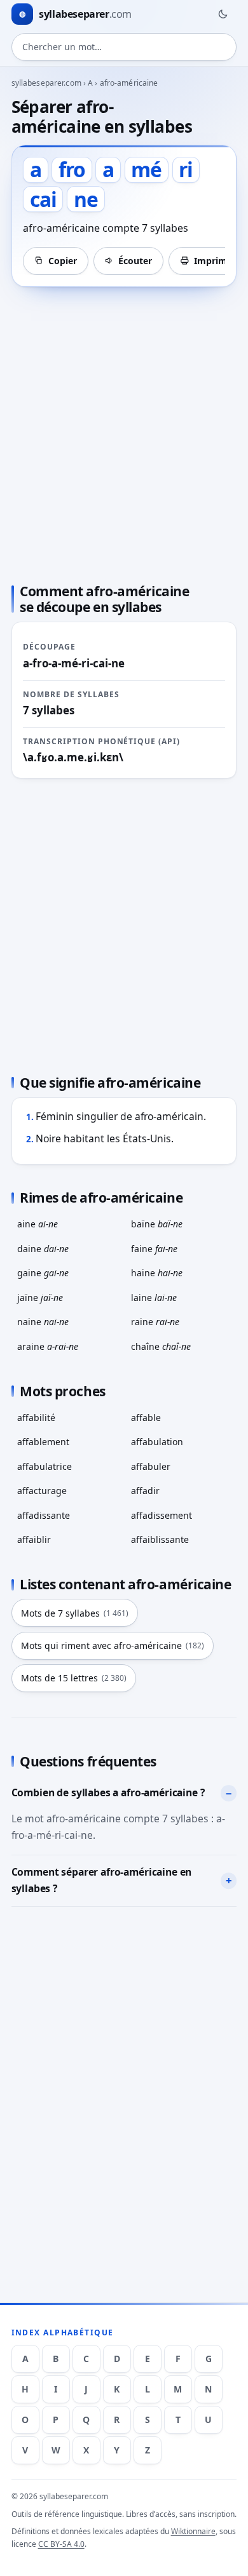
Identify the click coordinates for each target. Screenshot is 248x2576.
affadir (145, 1491)
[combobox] (124, 47)
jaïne (40, 1298)
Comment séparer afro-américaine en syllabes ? (102, 1880)
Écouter (135, 261)
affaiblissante (160, 1539)
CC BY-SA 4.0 (61, 2544)
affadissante (44, 1515)
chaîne (161, 1346)
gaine (43, 1273)
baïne (157, 1224)
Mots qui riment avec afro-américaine (113, 1645)
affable (146, 1418)
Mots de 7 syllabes (75, 1613)
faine (154, 1249)
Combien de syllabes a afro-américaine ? (108, 1792)
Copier (63, 261)
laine (154, 1298)
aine (38, 1224)
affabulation (157, 1442)
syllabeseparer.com (46, 83)
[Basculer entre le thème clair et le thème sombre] (223, 14)
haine (157, 1273)
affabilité (36, 1418)
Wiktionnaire (193, 2531)
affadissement (162, 1515)
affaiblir (34, 1539)
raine (155, 1322)
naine (43, 1322)
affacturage (42, 1491)
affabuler (151, 1466)
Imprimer (215, 261)
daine (43, 1249)
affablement (43, 1442)
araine (48, 1346)
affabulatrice (45, 1466)
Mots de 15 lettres (74, 1678)
